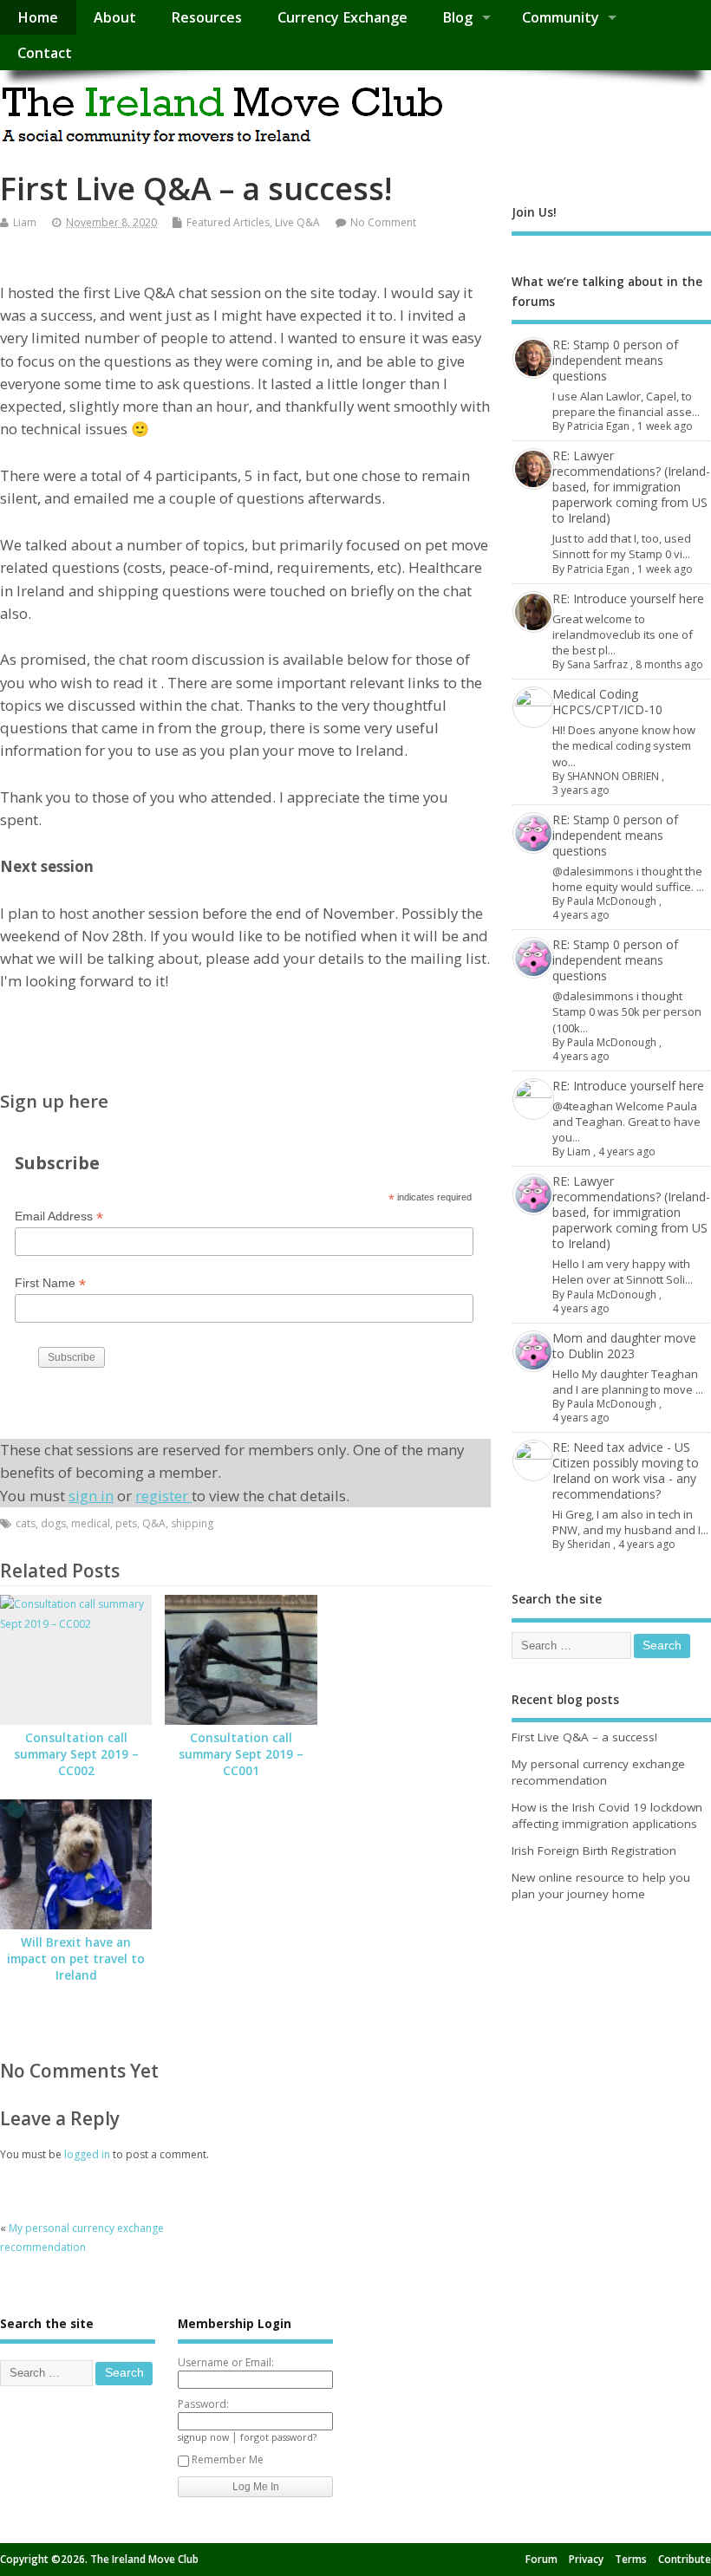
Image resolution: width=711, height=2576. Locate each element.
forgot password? (278, 2437)
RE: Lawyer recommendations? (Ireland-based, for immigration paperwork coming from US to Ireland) (631, 487)
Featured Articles (228, 222)
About (115, 17)
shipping (192, 1523)
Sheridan (589, 1544)
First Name (50, 1283)
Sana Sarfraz (597, 664)
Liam (25, 222)
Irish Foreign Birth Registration (594, 1851)
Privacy (586, 2559)
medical (91, 1523)
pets (126, 1523)
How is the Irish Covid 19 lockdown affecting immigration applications (607, 1815)
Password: (203, 2404)
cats (26, 1523)
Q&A (154, 1523)
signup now (203, 2437)
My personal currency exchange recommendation (598, 1772)
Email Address (59, 1216)
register (163, 1496)
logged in (87, 2154)
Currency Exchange (342, 17)
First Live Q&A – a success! (584, 1737)
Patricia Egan (598, 426)
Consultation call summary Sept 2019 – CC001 (241, 1754)
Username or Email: (226, 2362)
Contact (45, 53)
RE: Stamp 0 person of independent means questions (615, 360)
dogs (53, 1523)
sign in (91, 1496)
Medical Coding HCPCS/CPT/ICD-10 (607, 702)
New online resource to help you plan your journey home (601, 1886)
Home (38, 17)
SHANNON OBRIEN (613, 776)
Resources (206, 17)
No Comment (383, 222)
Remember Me (228, 2459)
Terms (631, 2559)
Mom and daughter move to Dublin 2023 (624, 1346)
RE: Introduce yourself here (628, 598)
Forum (541, 2559)
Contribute (685, 2559)
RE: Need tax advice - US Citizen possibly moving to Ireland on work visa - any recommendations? (626, 1470)
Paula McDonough (612, 901)
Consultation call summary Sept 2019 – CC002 (76, 1754)
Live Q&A (297, 222)
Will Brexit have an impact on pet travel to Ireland (76, 1959)
